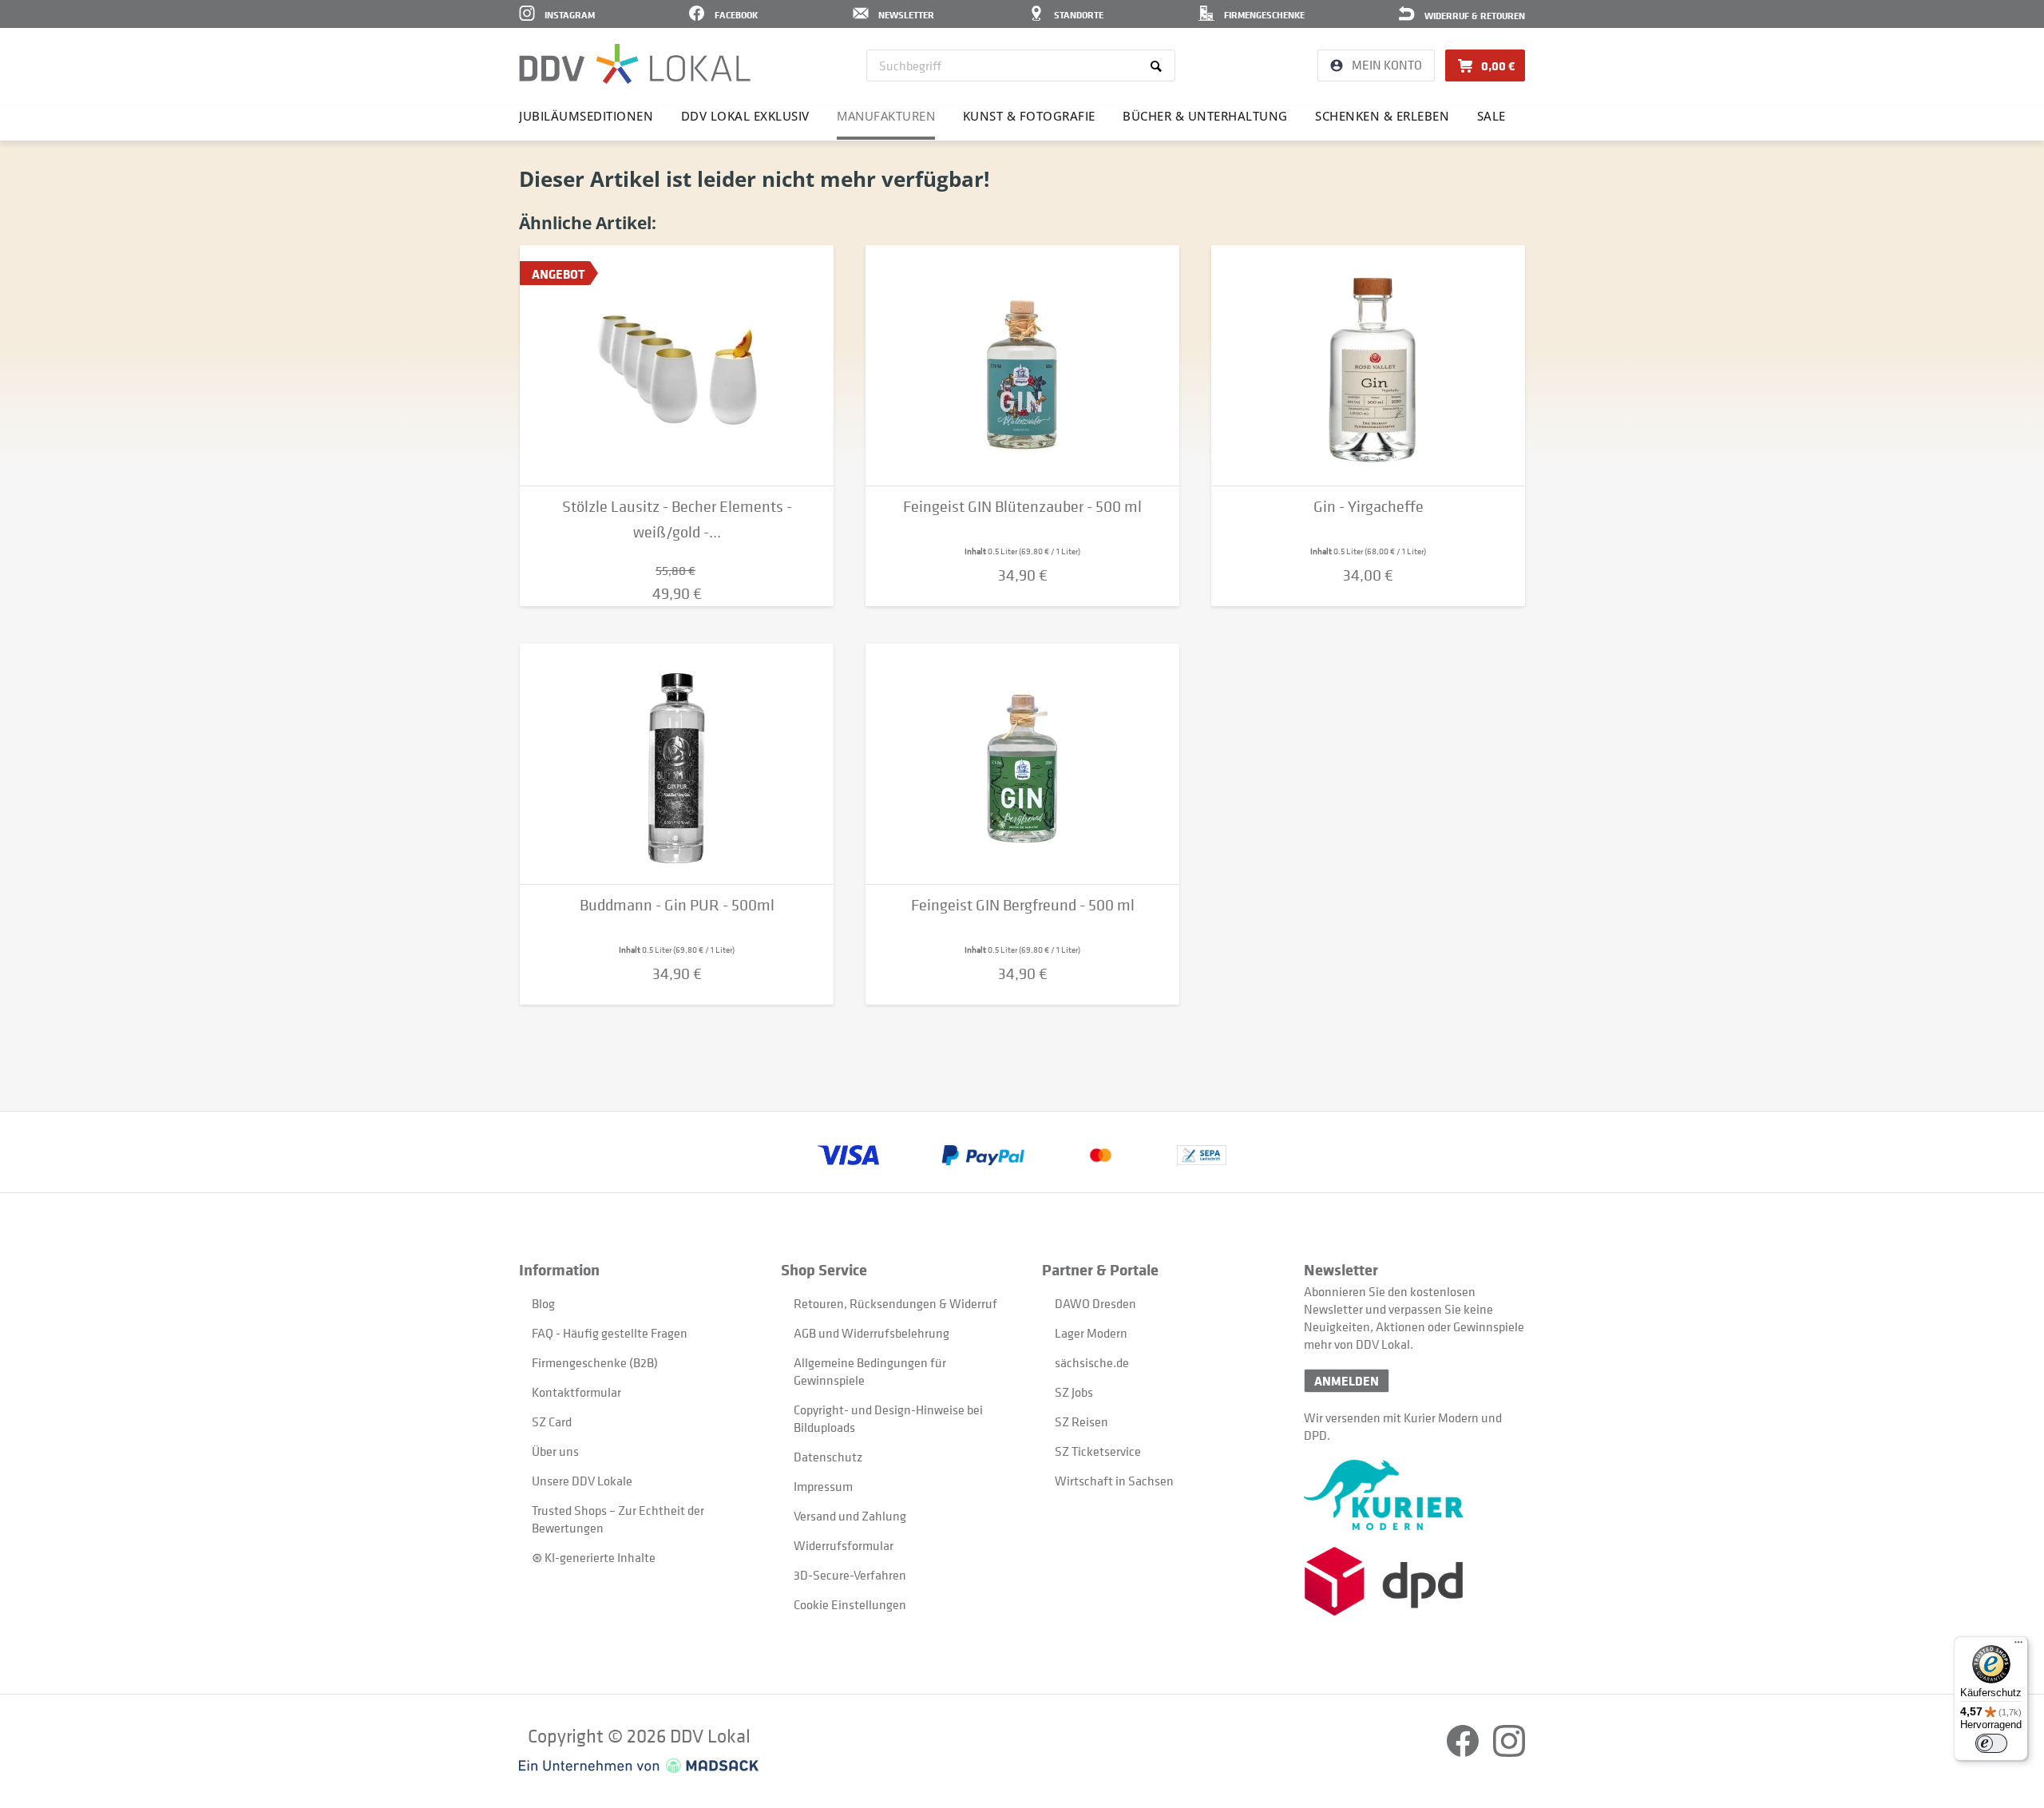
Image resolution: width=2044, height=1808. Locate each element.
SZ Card (552, 1421)
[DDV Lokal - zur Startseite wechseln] (635, 64)
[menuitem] (1021, 65)
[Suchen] (1159, 65)
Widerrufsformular (844, 1545)
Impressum (823, 1486)
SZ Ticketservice (1098, 1451)
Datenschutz (828, 1457)
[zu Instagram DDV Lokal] (1509, 1752)
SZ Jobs (1074, 1392)
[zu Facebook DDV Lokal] (1464, 1752)
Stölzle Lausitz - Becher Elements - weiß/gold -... (677, 519)
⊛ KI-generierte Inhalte (594, 1557)
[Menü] (2018, 1646)
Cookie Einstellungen (850, 1604)
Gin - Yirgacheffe (1369, 507)
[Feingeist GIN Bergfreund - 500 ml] (1022, 764)
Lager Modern (1091, 1333)
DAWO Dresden (1095, 1303)
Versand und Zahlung (850, 1516)
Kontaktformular (576, 1392)
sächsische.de (1092, 1362)
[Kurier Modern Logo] (1414, 1495)
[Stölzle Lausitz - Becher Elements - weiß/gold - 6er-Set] (677, 366)
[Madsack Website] (639, 1766)
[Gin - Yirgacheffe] (1368, 366)
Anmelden (1347, 1381)
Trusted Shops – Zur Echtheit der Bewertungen (618, 1519)
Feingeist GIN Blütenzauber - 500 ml (1022, 507)
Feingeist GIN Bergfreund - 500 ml (1023, 905)
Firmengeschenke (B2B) (595, 1362)
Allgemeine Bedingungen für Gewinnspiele (870, 1371)
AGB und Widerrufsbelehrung (871, 1333)
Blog (543, 1303)
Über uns (555, 1451)
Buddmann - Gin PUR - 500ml (677, 905)
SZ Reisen (1081, 1421)
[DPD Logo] (1414, 1582)
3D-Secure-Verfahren (850, 1575)
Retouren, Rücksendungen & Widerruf (895, 1303)
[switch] (1991, 1743)
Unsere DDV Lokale (582, 1481)
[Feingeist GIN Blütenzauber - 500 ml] (1022, 366)
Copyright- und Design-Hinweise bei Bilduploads (888, 1418)
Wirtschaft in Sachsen (1114, 1481)
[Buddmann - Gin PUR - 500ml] (677, 764)
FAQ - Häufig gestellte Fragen (610, 1333)
